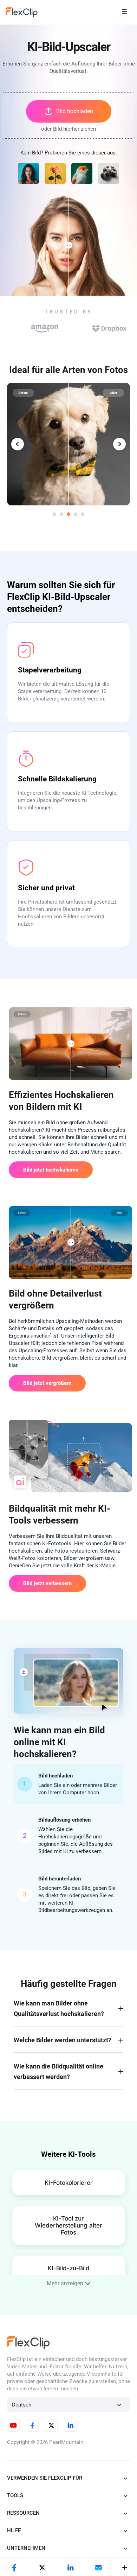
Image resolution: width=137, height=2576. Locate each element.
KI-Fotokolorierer (69, 2183)
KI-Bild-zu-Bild (69, 2268)
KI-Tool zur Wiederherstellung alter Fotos (68, 2225)
